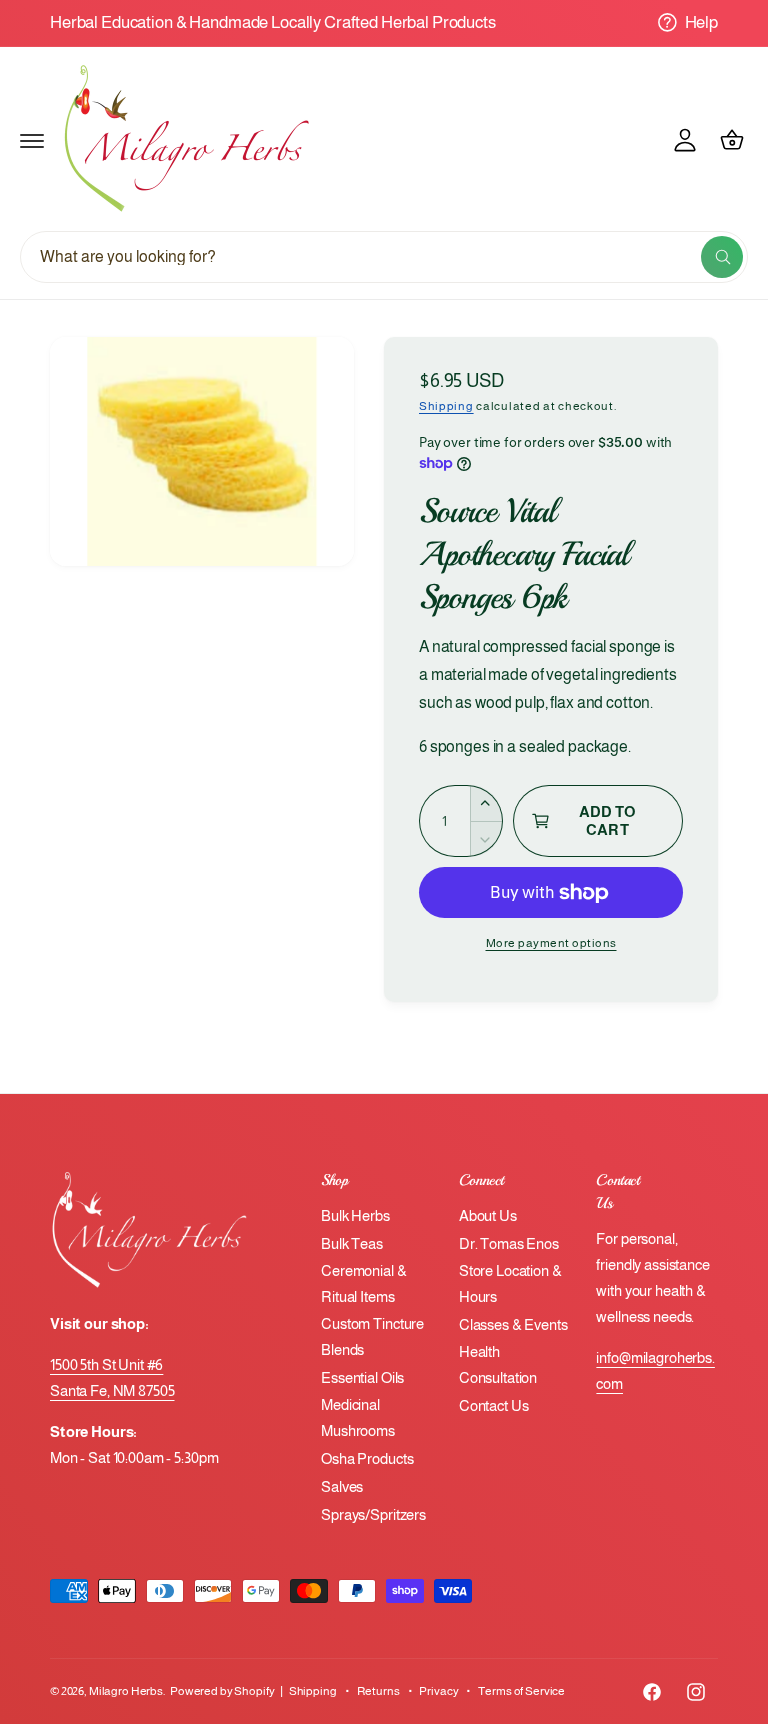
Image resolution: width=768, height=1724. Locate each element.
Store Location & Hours (510, 1284)
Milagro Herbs (126, 1691)
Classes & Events (513, 1325)
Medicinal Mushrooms (358, 1418)
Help (701, 22)
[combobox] (384, 257)
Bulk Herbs (355, 1216)
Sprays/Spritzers (373, 1515)
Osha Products (367, 1459)
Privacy (438, 1691)
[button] (32, 140)
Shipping (446, 406)
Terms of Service (521, 1691)
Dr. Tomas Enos (509, 1244)
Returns (378, 1691)
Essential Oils (362, 1378)
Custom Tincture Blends (372, 1337)
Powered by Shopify (222, 1691)
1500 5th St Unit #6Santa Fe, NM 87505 (112, 1378)
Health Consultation (498, 1365)
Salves (342, 1487)
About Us (488, 1216)
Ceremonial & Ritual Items (363, 1284)
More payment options (551, 943)
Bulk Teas (352, 1244)
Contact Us (494, 1406)
